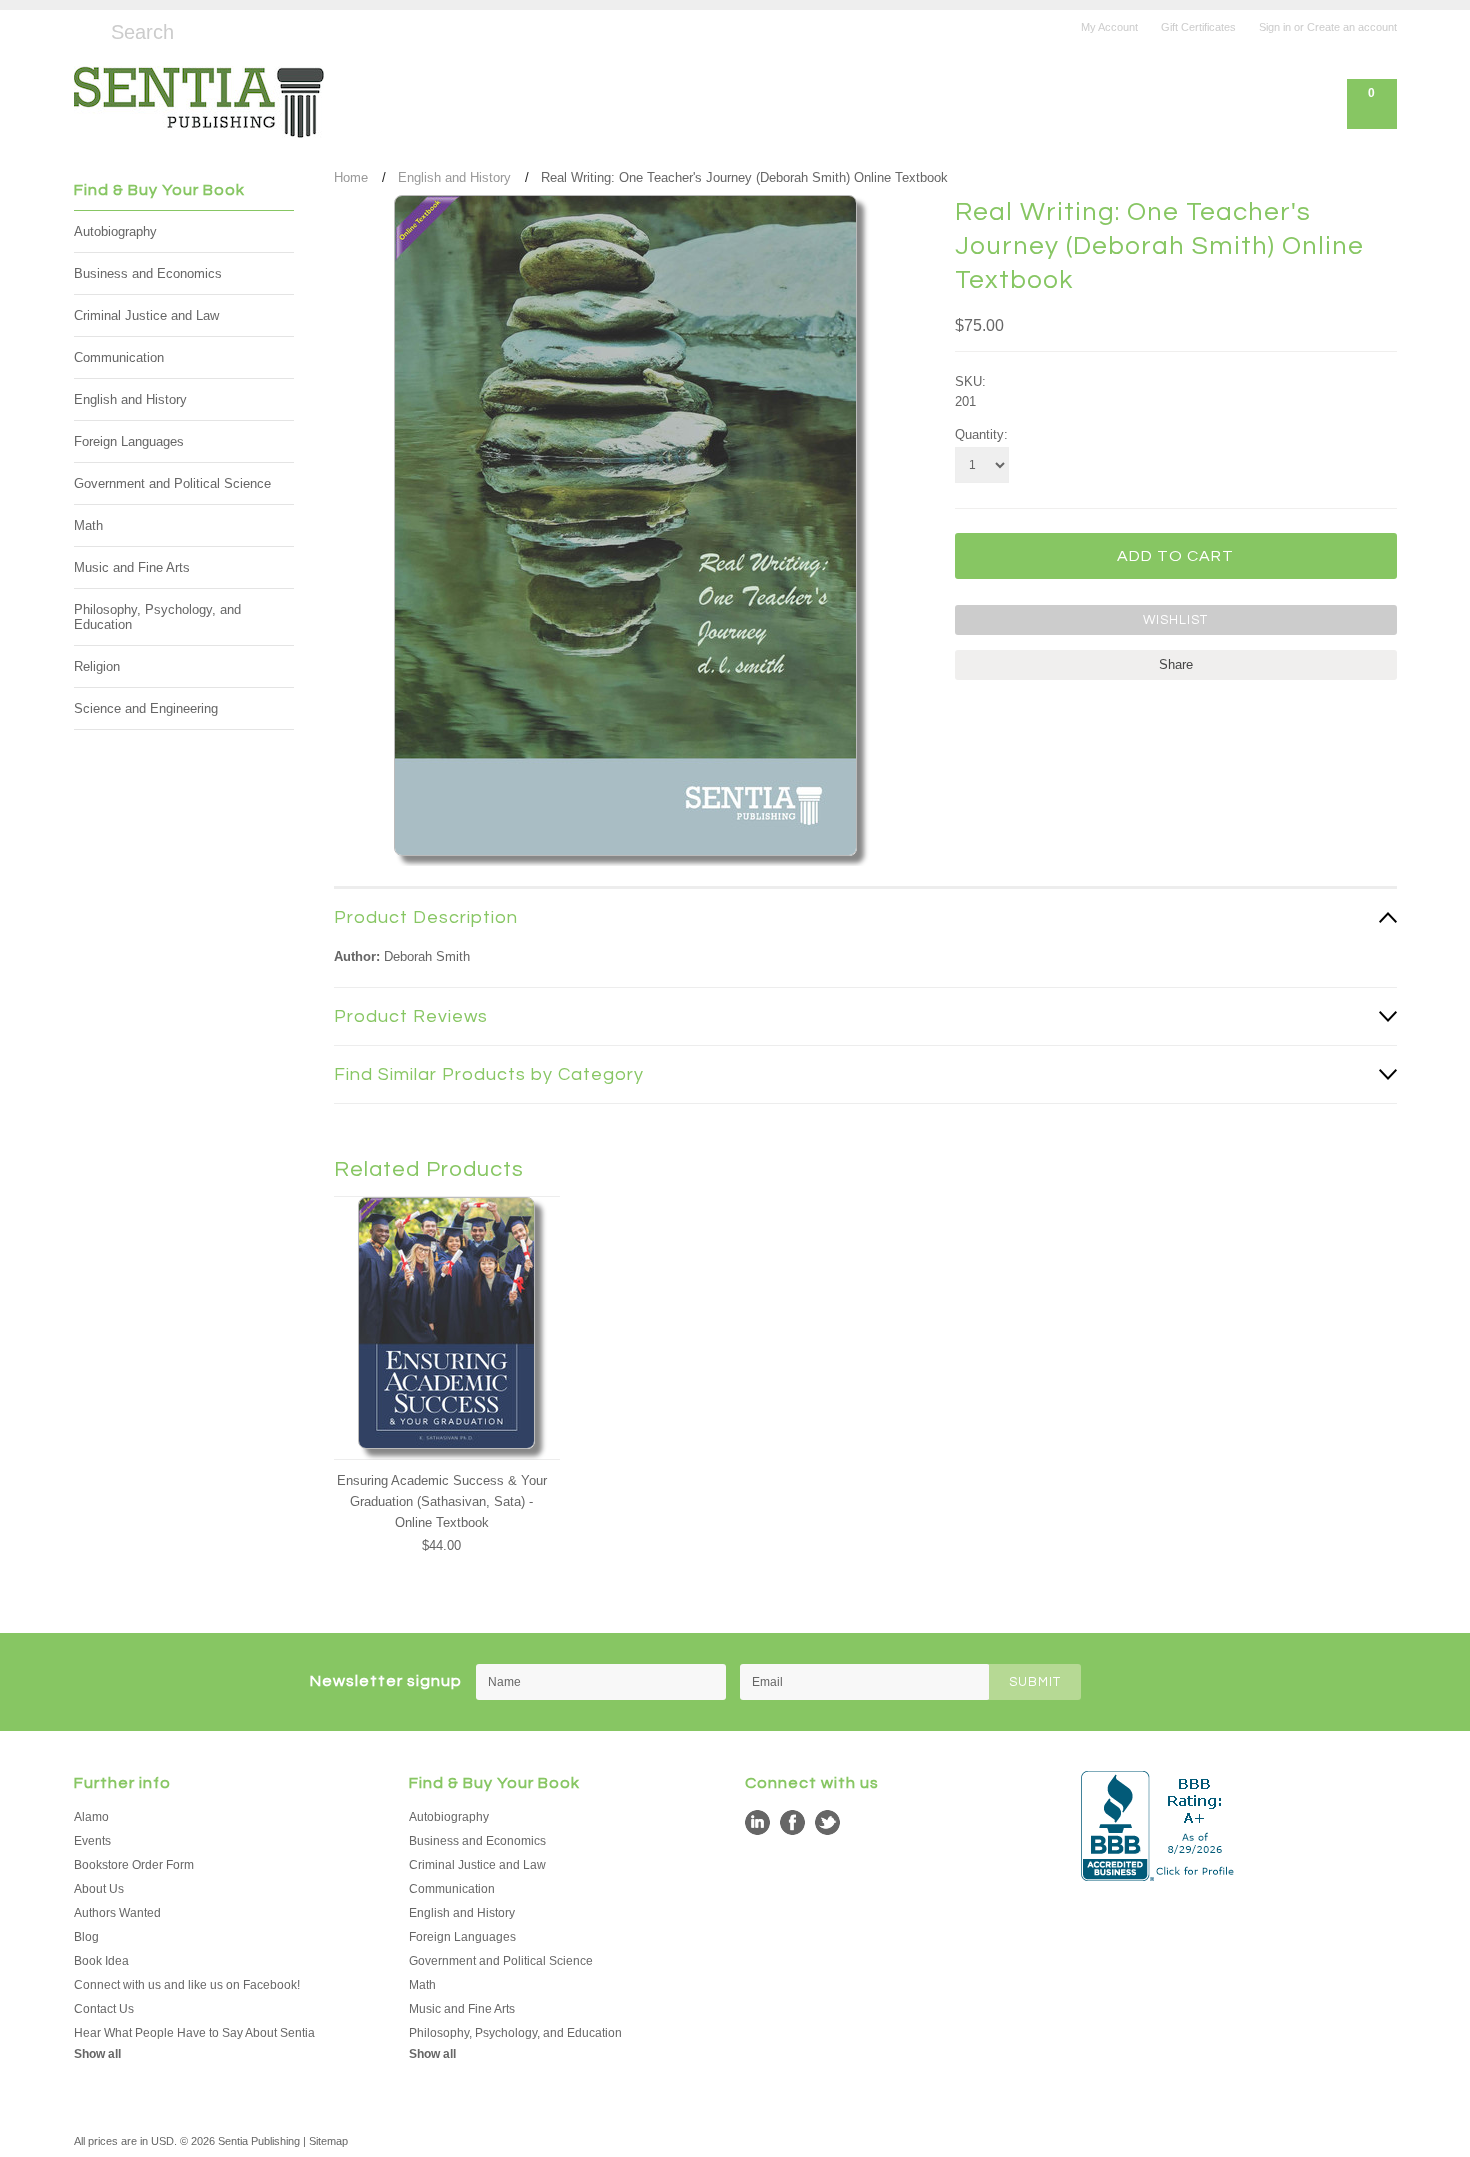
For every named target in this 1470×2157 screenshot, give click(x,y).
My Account (1109, 27)
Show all (97, 2054)
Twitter (827, 1822)
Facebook (792, 1822)
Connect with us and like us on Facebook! (187, 1985)
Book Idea (101, 1961)
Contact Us (104, 2009)
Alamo (91, 1817)
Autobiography (115, 231)
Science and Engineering (146, 708)
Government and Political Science (172, 483)
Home (351, 177)
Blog (86, 1937)
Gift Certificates (1198, 27)
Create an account (1352, 27)
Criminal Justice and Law (146, 315)
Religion (97, 666)
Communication (119, 357)
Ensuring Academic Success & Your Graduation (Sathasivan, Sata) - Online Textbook (442, 1501)
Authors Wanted (117, 1913)
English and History (130, 399)
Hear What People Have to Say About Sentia (194, 2033)
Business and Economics (148, 273)
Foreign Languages (129, 441)
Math (88, 525)
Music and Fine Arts (132, 567)
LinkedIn (757, 1822)
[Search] (82, 29)
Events (92, 1841)
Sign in (1275, 27)
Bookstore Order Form (134, 1865)
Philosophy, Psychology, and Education (157, 617)
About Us (99, 1889)
